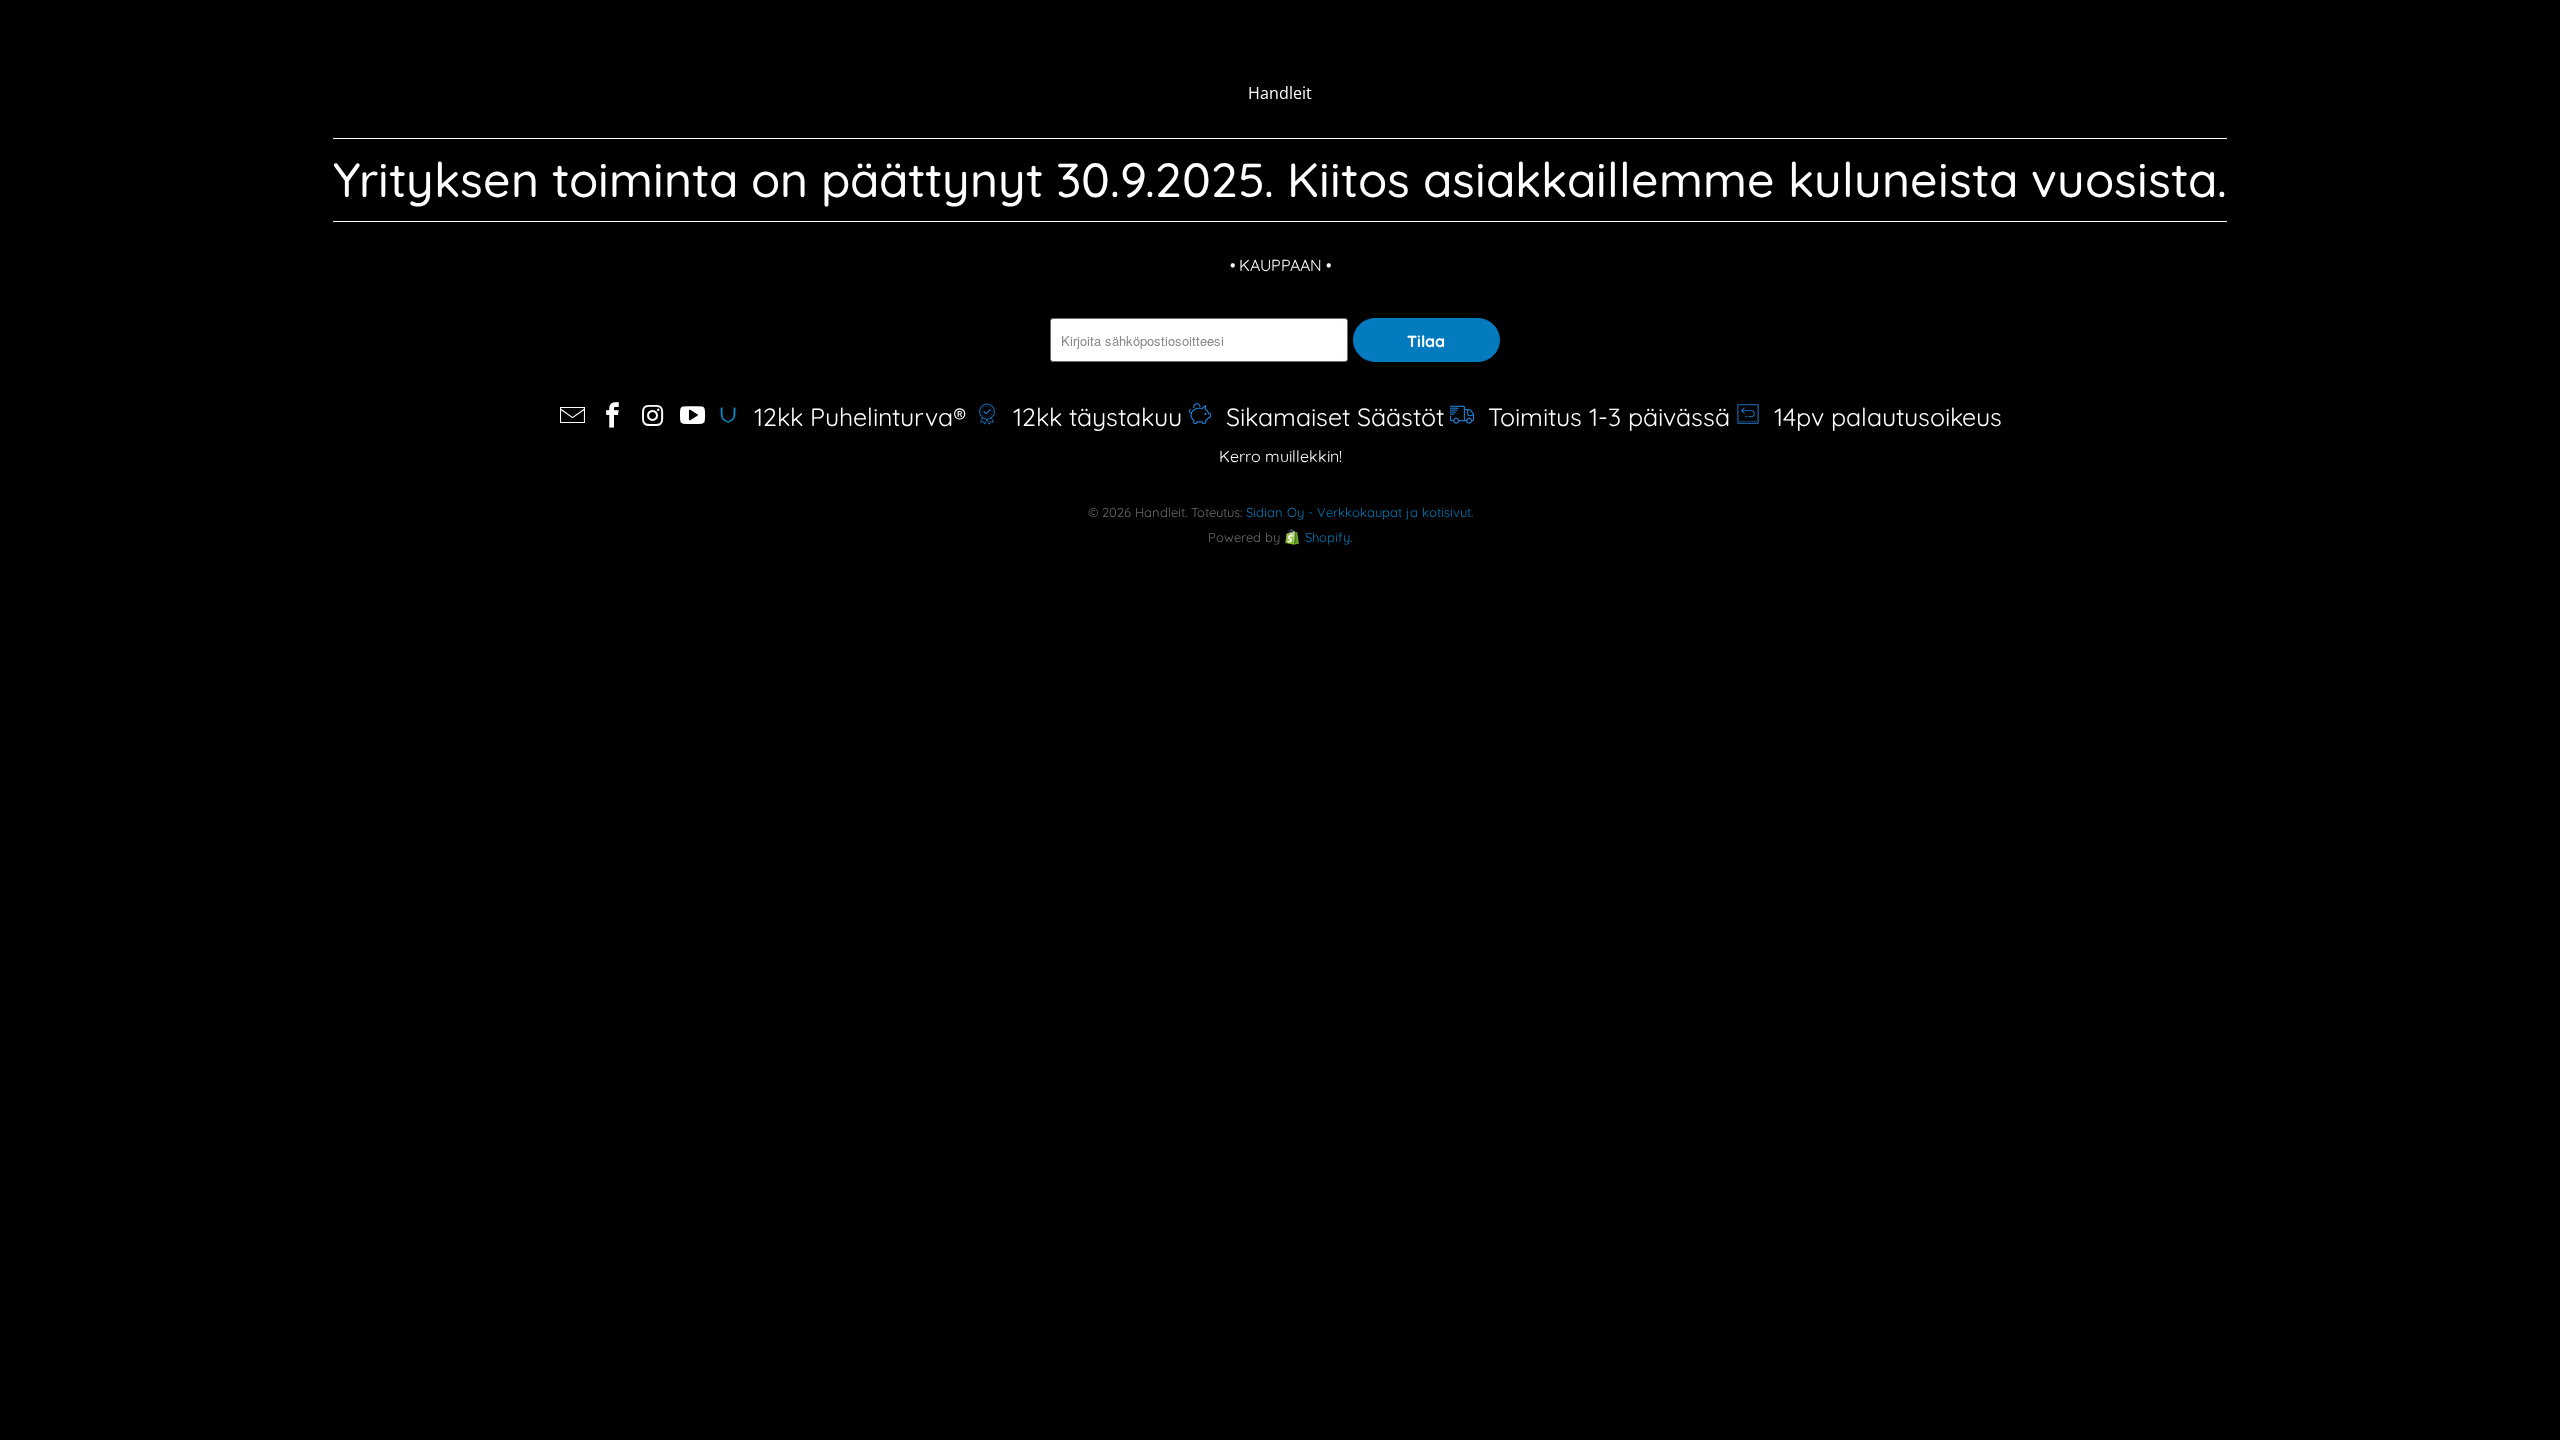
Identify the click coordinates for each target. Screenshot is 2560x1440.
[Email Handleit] (574, 416)
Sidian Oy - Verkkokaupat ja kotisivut (1358, 512)
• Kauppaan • (1280, 265)
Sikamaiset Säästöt (1328, 416)
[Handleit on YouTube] (693, 416)
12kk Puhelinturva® (856, 416)
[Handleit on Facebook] (613, 416)
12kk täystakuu (1090, 416)
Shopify (1327, 537)
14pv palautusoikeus (1881, 416)
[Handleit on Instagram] (653, 416)
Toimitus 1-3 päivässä (1602, 416)
